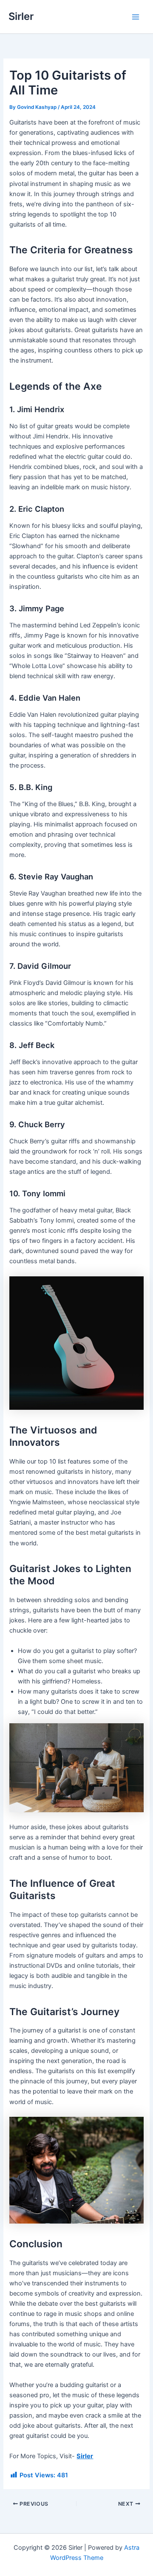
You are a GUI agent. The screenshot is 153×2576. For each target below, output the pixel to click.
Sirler (21, 16)
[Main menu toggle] (136, 17)
